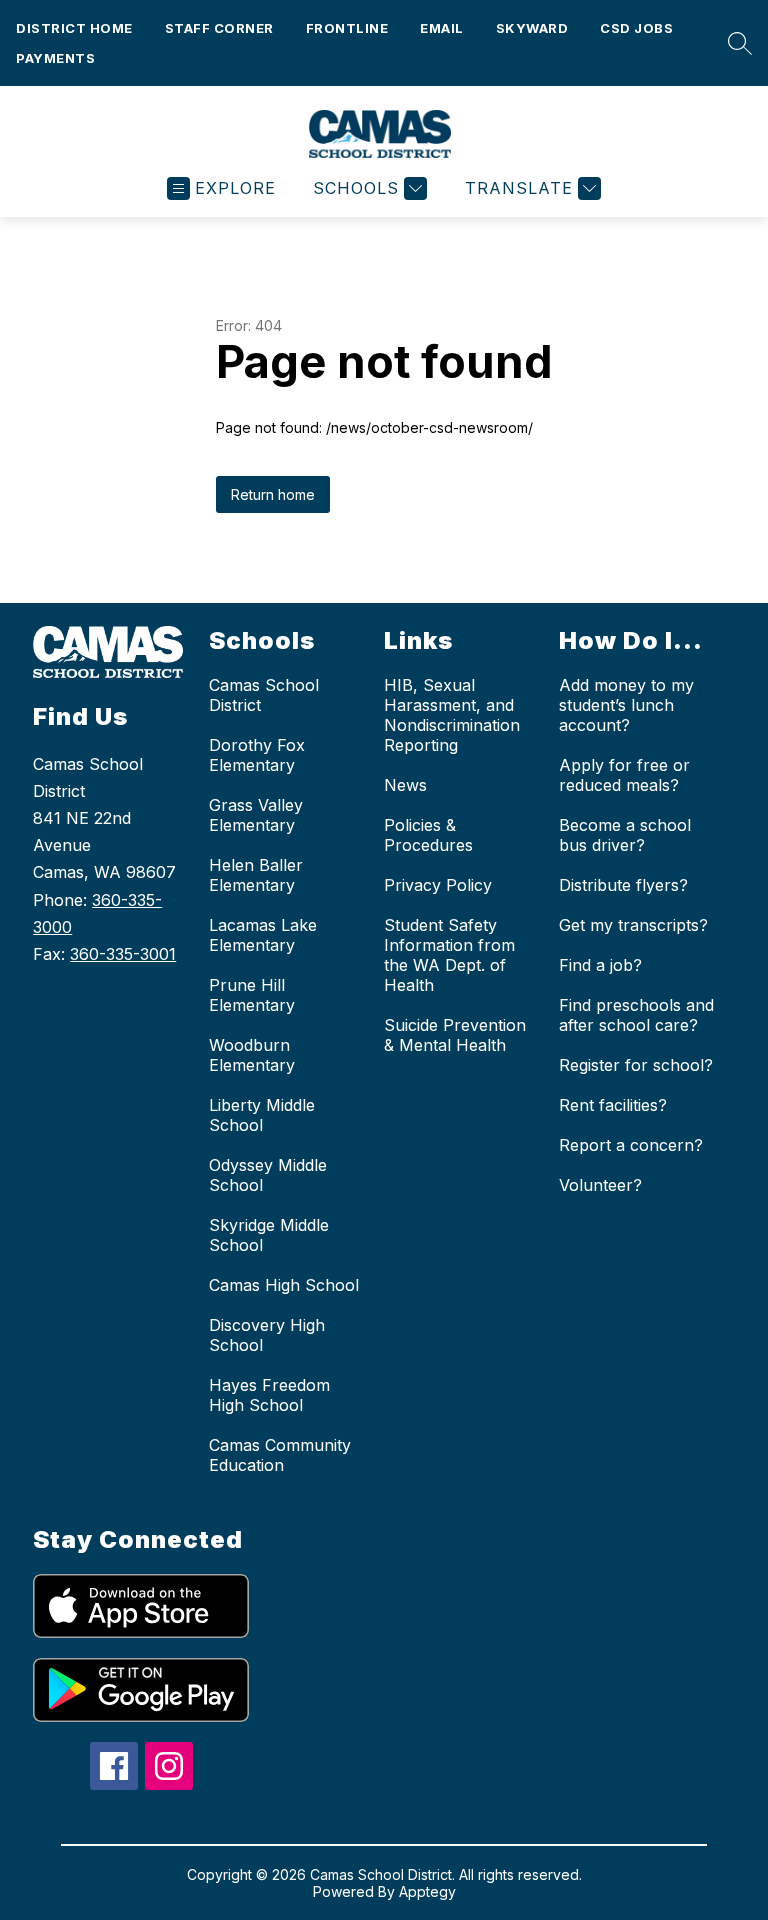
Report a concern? (631, 1145)
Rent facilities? (613, 1105)
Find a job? (600, 965)
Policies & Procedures (428, 835)
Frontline (347, 28)
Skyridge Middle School (269, 1235)
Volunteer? (600, 1185)
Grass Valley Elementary (256, 815)
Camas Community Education (280, 1455)
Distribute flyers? (623, 885)
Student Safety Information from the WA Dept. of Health (449, 955)
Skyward (532, 28)
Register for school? (636, 1065)
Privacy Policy (438, 885)
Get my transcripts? (633, 925)
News (405, 785)
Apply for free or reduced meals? (624, 775)
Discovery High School (267, 1335)
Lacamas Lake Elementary (263, 935)
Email (442, 28)
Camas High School (284, 1285)
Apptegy (427, 1891)
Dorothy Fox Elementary (257, 755)
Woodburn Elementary (252, 1055)
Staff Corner (219, 28)
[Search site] (735, 43)
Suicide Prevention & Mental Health (455, 1035)
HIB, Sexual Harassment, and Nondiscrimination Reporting (452, 715)
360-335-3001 (123, 954)
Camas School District (264, 695)
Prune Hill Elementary (252, 995)
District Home (74, 28)
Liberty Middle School (262, 1115)
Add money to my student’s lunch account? (626, 705)
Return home (273, 494)
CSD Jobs (636, 28)
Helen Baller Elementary (256, 875)
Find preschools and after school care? (636, 1015)
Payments (55, 58)
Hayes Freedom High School (269, 1395)
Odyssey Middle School (268, 1175)
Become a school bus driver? (625, 835)
